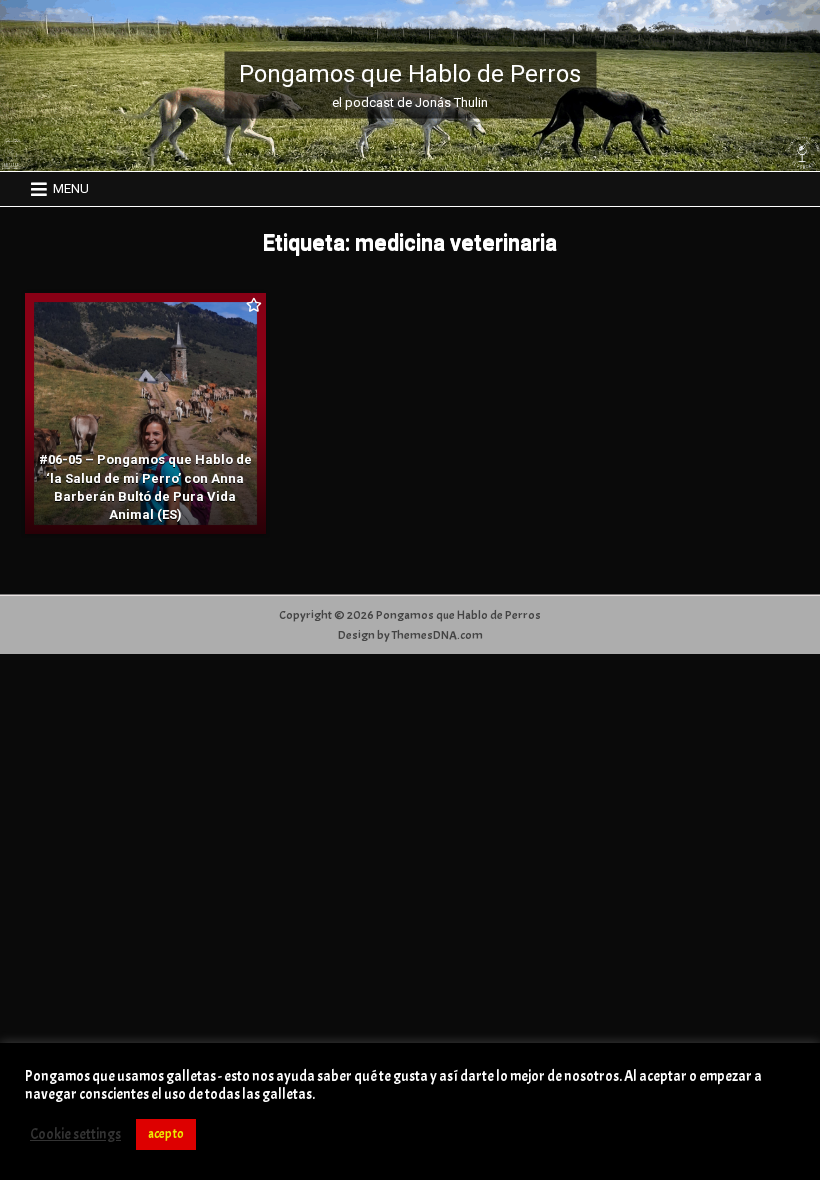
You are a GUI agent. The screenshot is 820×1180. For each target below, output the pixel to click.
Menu (71, 188)
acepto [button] (166, 1134)
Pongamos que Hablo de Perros (410, 74)
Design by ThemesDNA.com (410, 635)
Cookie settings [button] (75, 1135)
